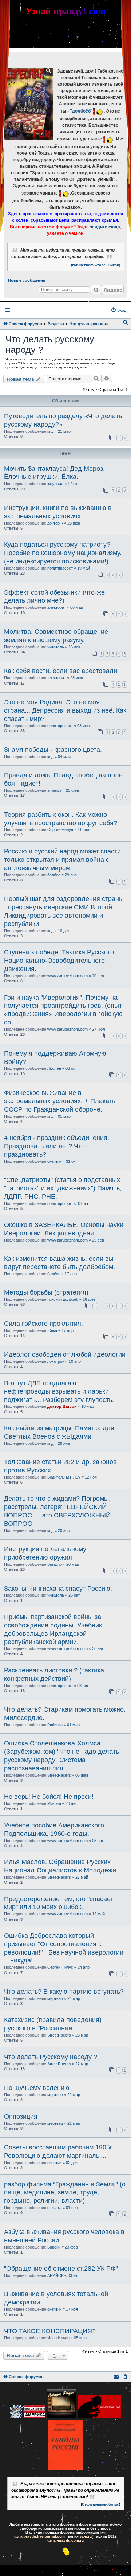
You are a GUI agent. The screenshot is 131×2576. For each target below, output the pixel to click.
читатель (56, 647)
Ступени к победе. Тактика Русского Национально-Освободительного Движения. (59, 961)
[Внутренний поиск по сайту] (96, 290)
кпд (50, 431)
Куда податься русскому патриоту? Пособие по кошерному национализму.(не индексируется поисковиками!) (63, 553)
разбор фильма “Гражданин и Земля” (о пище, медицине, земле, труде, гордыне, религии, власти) (65, 2193)
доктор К (55, 523)
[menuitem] (118, 310)
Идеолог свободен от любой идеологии (65, 1354)
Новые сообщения (27, 280)
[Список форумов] (28, 104)
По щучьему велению (37, 2088)
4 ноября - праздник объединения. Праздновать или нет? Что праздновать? (57, 1146)
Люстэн (54, 1068)
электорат (57, 607)
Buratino (55, 1564)
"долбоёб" (81, 111)
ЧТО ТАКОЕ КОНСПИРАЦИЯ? (50, 2331)
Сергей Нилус (60, 830)
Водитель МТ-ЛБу (64, 1477)
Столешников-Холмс (100, 2504)
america (54, 790)
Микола (54, 1803)
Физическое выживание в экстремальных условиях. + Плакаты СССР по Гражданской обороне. (60, 1101)
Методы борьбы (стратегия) (46, 1292)
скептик (54, 1161)
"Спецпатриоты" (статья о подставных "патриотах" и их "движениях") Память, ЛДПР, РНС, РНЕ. (63, 1188)
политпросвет (60, 568)
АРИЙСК (55, 2275)
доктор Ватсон (62, 1406)
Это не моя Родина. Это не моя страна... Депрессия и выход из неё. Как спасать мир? (65, 710)
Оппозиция (21, 2116)
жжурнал (55, 484)
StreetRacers (59, 1775)
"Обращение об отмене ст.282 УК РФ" (61, 2269)
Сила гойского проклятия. (43, 1324)
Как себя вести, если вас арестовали (61, 671)
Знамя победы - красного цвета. (53, 750)
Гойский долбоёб (63, 1299)
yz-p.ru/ (86, 2536)
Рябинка (55, 1725)
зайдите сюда (105, 227)
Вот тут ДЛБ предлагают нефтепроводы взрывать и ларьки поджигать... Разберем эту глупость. (59, 1391)
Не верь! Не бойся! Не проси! (49, 1797)
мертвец (55, 1998)
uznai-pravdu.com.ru (65, 2540)
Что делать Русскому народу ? (51, 2057)
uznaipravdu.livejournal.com (39, 2536)
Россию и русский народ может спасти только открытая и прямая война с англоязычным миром (62, 860)
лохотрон (56, 1361)
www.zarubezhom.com (68, 976)
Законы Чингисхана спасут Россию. (58, 1589)
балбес (54, 875)
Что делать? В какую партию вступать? (64, 1992)
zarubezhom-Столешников (96, 265)
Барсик (54, 2247)
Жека (52, 1330)
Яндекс (113, 290)
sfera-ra (54, 2208)
